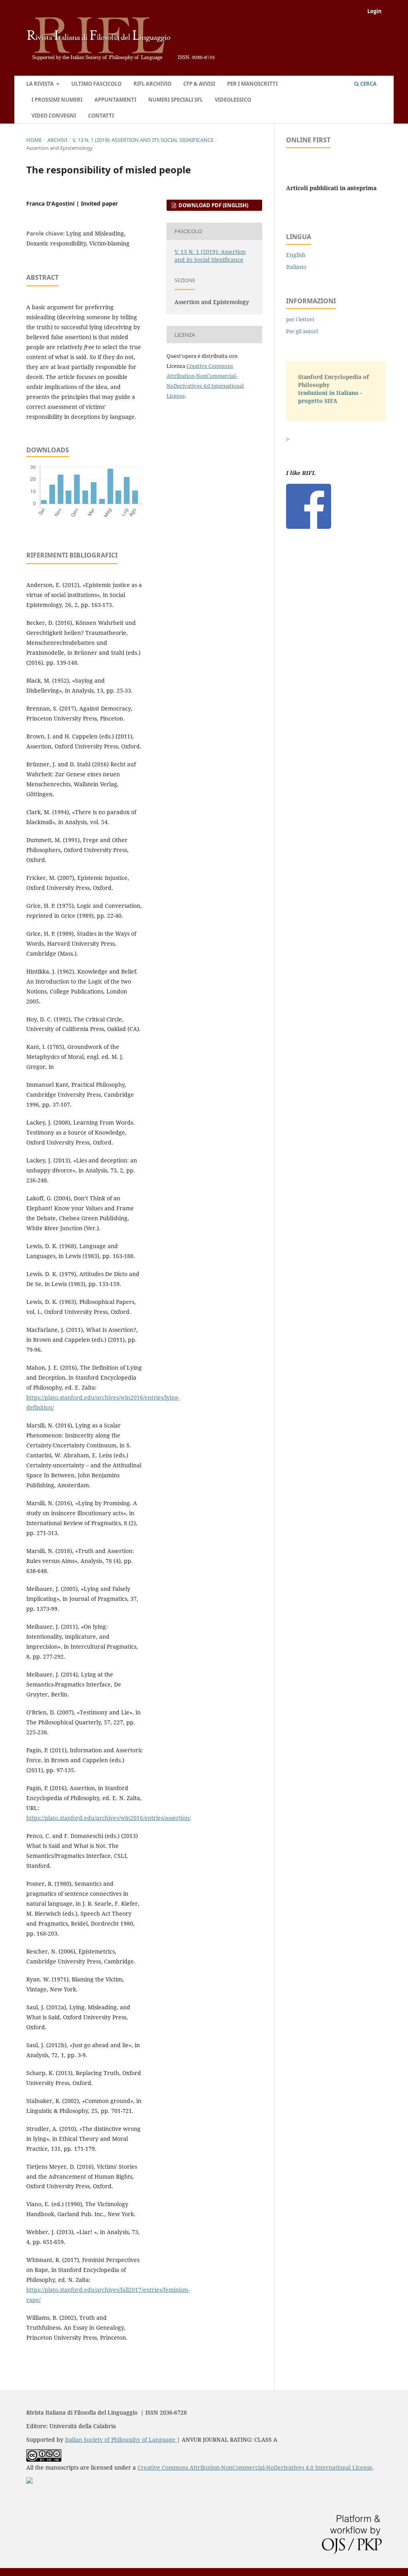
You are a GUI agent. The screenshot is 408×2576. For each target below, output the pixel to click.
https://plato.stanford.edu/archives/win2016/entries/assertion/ (109, 1818)
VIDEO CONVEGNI (54, 116)
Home (34, 140)
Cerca (368, 84)
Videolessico (233, 100)
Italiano (296, 267)
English (296, 255)
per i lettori (300, 319)
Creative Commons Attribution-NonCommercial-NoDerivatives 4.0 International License (255, 2467)
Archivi (57, 140)
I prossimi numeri (57, 100)
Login (375, 11)
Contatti (101, 116)
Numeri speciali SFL (176, 100)
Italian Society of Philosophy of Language (121, 2440)
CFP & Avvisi (199, 84)
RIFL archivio (152, 84)
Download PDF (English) (213, 205)
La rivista (41, 84)
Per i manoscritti (252, 84)
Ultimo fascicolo (96, 84)
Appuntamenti (115, 100)
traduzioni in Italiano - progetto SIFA (330, 397)
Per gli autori (302, 331)
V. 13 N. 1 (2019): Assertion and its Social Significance (143, 140)
